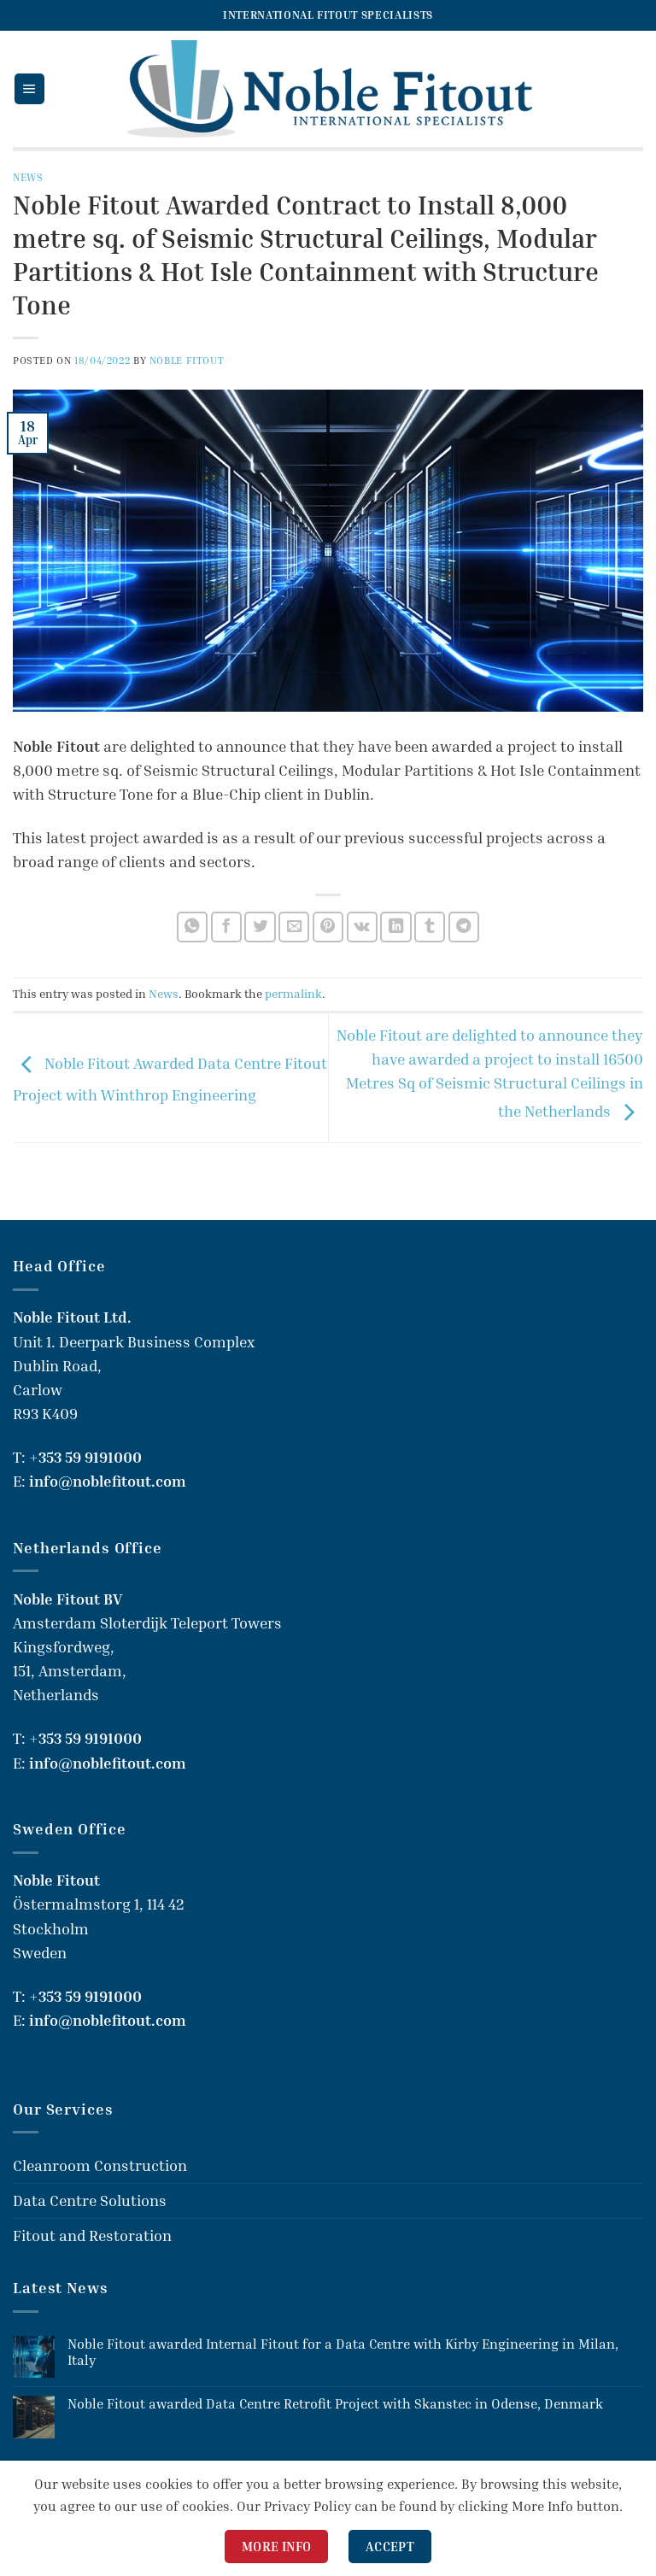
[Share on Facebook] (226, 927)
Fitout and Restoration (92, 2236)
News (28, 177)
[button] (29, 89)
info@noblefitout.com (108, 1481)
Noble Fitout (187, 360)
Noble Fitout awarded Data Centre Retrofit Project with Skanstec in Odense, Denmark (335, 2404)
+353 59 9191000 (85, 1457)
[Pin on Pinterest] (328, 927)
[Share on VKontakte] (362, 927)
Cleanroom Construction (100, 2165)
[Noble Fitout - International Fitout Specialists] (328, 88)
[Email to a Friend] (294, 927)
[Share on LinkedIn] (395, 927)
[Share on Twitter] (260, 927)
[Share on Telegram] (464, 927)
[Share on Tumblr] (430, 927)
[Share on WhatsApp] (192, 927)
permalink (293, 993)
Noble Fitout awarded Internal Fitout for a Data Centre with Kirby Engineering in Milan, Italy (343, 2352)
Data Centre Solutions (90, 2200)
